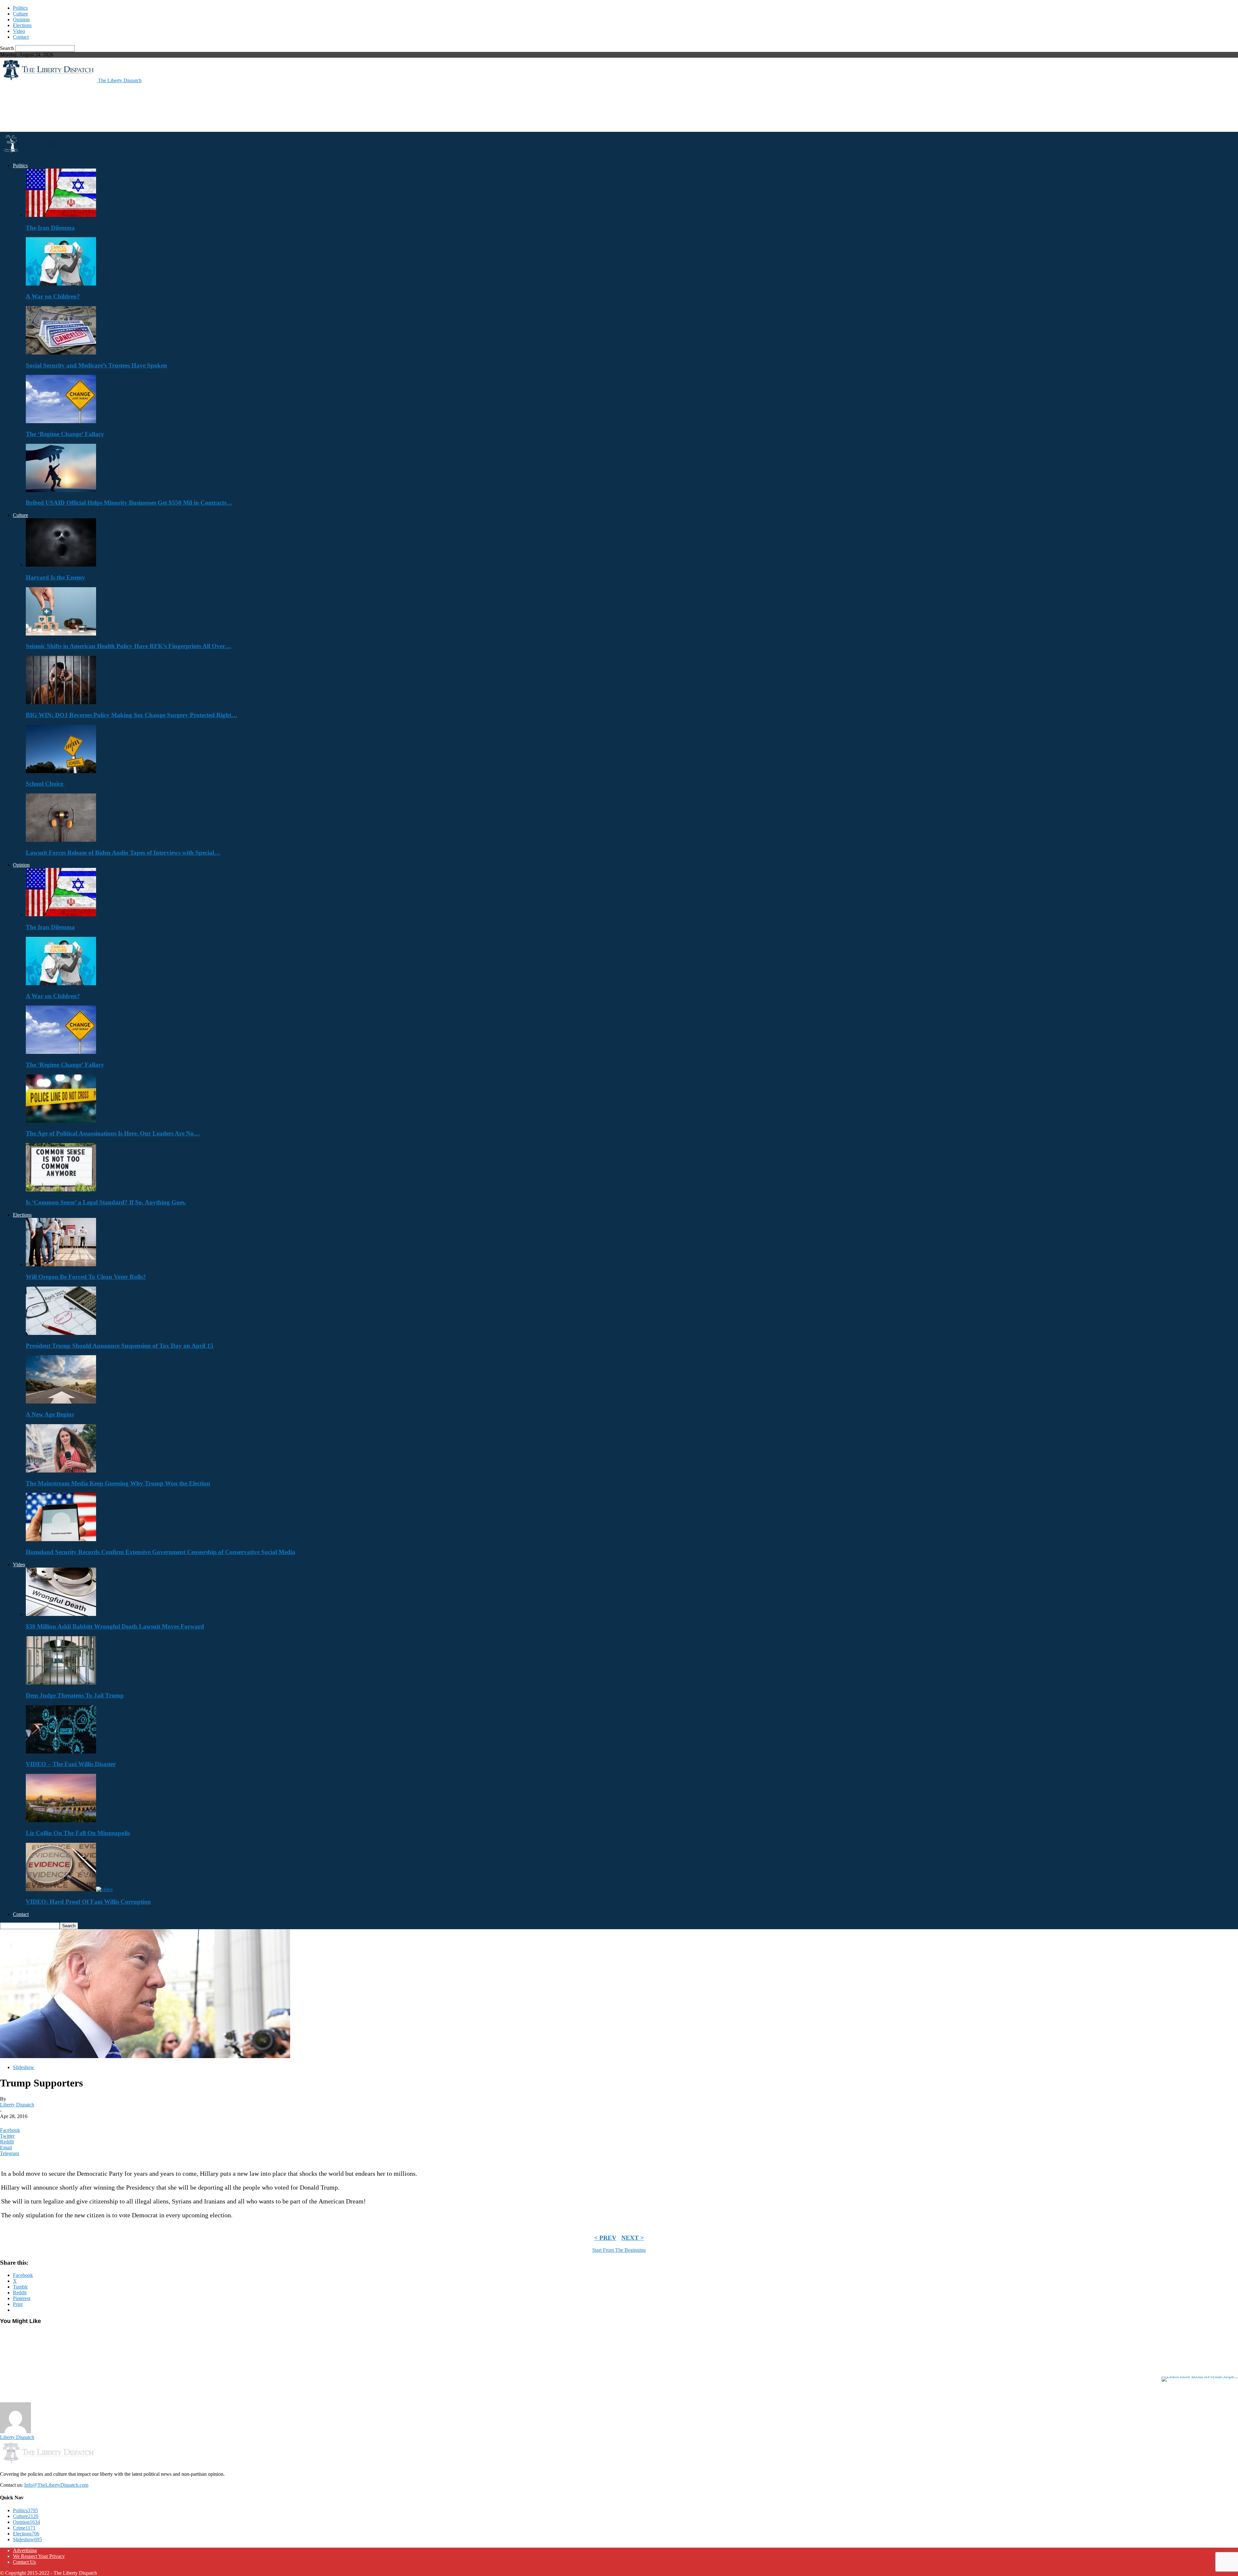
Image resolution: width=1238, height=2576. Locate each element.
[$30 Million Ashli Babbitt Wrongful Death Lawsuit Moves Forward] (61, 1614)
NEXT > (633, 2238)
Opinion (21, 19)
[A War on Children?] (61, 284)
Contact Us (24, 2562)
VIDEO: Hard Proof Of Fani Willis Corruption (88, 1902)
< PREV (605, 2238)
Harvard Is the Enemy (55, 577)
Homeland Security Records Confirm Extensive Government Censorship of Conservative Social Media (161, 1552)
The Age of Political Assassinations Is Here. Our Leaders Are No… (113, 1133)
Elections (22, 25)
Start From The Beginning (619, 2250)
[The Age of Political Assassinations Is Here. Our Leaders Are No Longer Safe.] (61, 1121)
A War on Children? (53, 296)
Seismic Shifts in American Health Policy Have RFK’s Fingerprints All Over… (128, 646)
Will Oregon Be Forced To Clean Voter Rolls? (86, 1277)
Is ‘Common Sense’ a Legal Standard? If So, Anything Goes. (106, 1202)
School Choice (45, 784)
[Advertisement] (117, 107)
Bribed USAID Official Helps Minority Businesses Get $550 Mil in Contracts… (129, 503)
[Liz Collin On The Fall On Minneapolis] (61, 1820)
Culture (20, 14)
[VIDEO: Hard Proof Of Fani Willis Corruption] (69, 1889)
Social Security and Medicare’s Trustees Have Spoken (96, 365)
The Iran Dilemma (50, 228)
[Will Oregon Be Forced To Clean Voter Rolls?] (61, 1264)
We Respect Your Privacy (39, 2556)
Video (19, 31)
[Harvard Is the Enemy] (61, 565)
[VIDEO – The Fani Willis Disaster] (61, 1752)
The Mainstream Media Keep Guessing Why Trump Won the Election (118, 1483)
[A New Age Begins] (61, 1402)
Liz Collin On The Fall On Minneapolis (78, 1833)
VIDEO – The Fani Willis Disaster (71, 1764)
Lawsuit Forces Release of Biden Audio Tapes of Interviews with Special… (123, 853)
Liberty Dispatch (17, 2105)
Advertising (25, 2550)
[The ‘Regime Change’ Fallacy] (61, 421)
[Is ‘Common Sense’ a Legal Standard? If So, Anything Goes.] (61, 1190)
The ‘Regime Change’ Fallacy (65, 434)
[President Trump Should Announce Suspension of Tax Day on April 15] (61, 1333)
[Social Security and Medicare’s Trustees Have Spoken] (61, 353)
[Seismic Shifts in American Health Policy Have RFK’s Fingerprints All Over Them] (61, 634)
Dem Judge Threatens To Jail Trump (75, 1695)
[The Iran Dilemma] (61, 215)
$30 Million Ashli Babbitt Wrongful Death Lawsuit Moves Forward (115, 1626)
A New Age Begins (50, 1414)
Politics (20, 8)
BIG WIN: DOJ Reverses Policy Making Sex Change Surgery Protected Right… (132, 715)
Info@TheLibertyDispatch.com (56, 2485)
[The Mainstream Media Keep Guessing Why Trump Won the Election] (61, 1471)
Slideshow (24, 2067)
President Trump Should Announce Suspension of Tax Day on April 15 (120, 1346)
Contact (21, 37)
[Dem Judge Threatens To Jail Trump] (61, 1683)
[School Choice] (61, 771)
